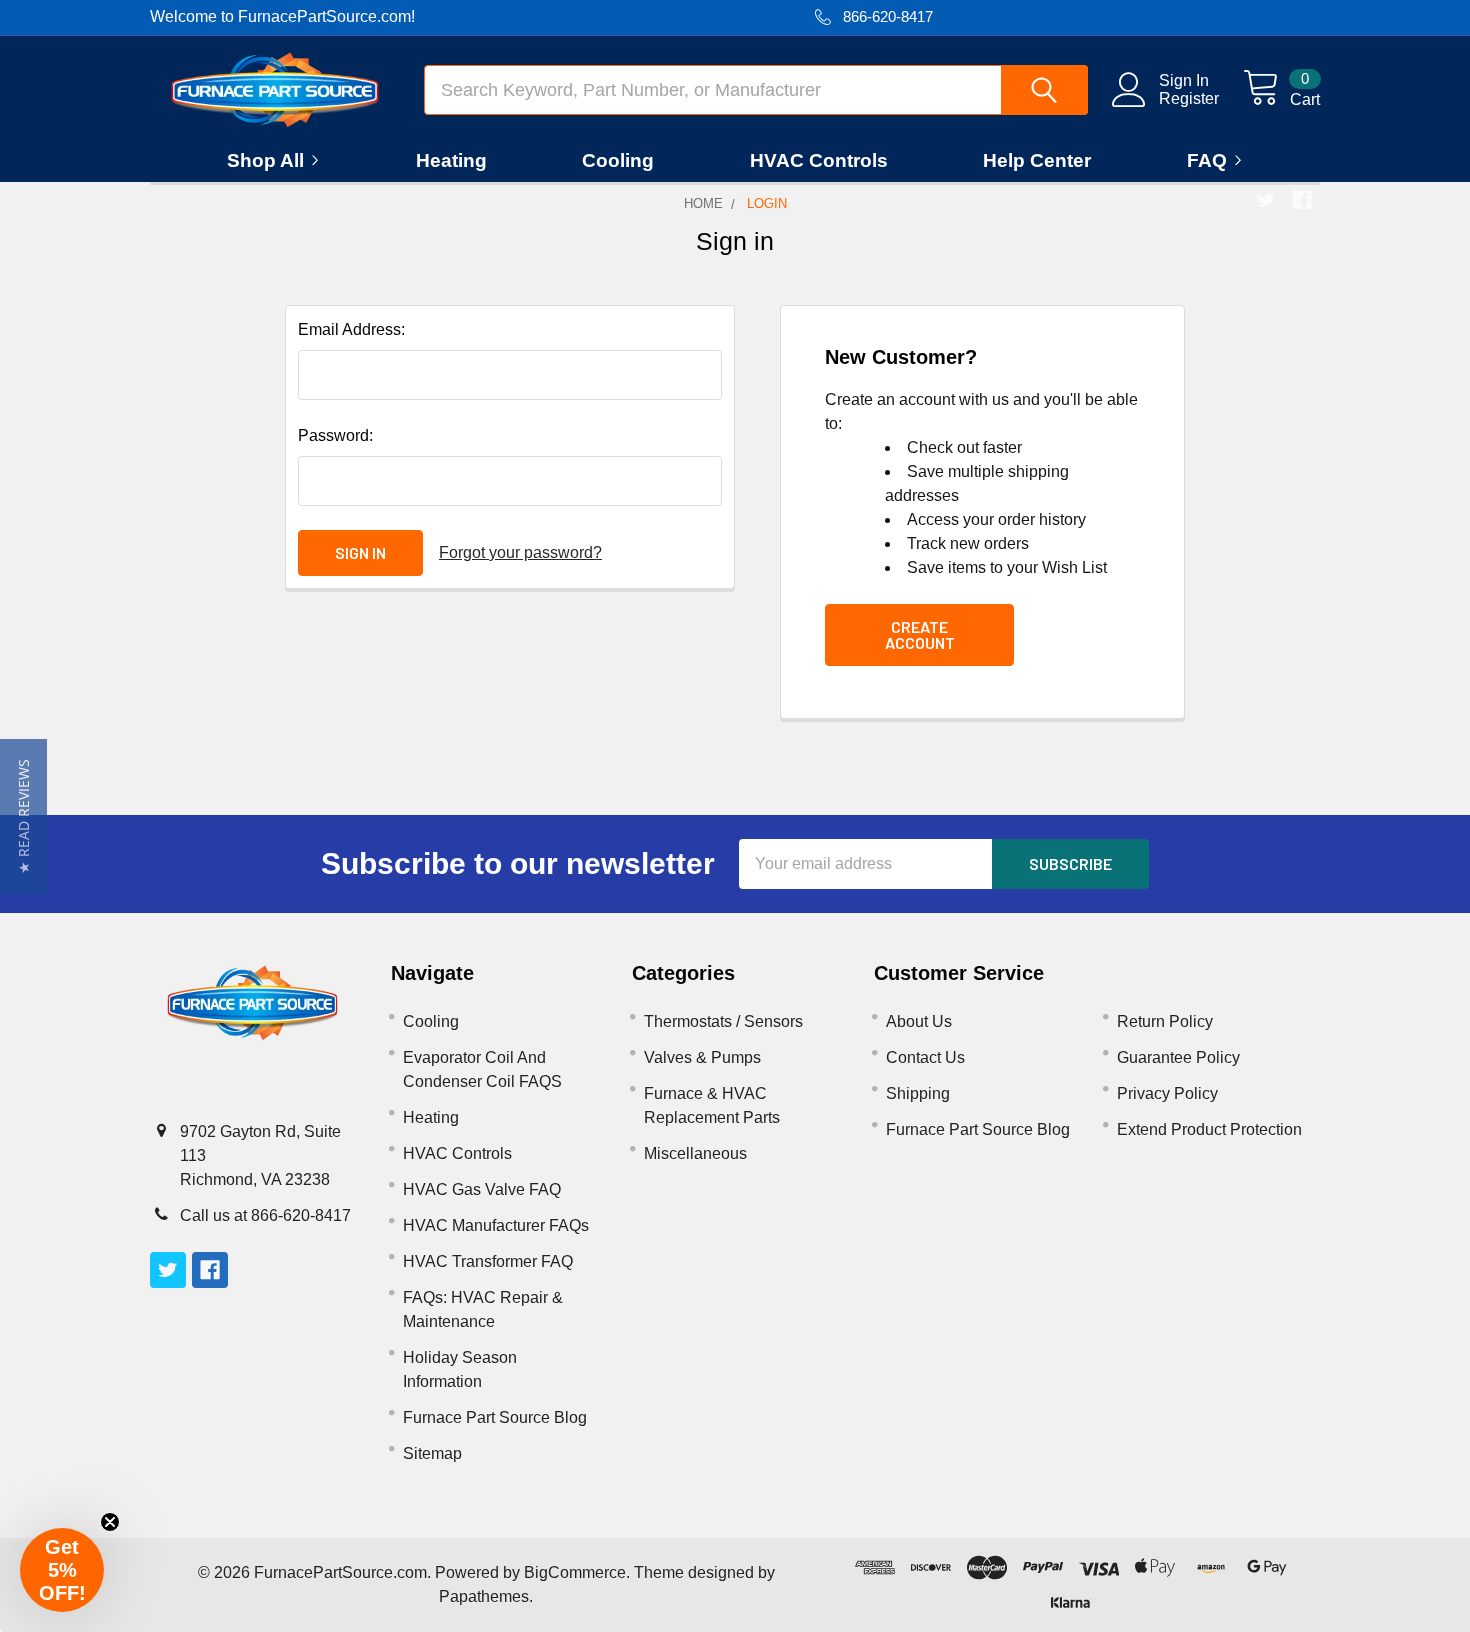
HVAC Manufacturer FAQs (496, 1225)
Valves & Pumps (702, 1057)
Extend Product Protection (1209, 1129)
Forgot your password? (520, 552)
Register (1189, 98)
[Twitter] (1266, 200)
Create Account (920, 634)
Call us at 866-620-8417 (265, 1215)
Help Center (1037, 160)
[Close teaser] (110, 1522)
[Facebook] (1302, 200)
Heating (451, 160)
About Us (919, 1021)
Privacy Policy (1167, 1093)
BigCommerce (575, 1572)
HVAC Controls (819, 160)
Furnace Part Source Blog (495, 1417)
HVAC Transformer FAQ (488, 1261)
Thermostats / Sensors (723, 1021)
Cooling (618, 160)
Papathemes (484, 1596)
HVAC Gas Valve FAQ (482, 1189)
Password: (335, 435)
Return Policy (1165, 1021)
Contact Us (925, 1057)
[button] (23, 816)
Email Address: (351, 329)
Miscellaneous (695, 1153)
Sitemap (432, 1453)
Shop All (265, 160)
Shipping (918, 1093)
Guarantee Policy (1178, 1057)
